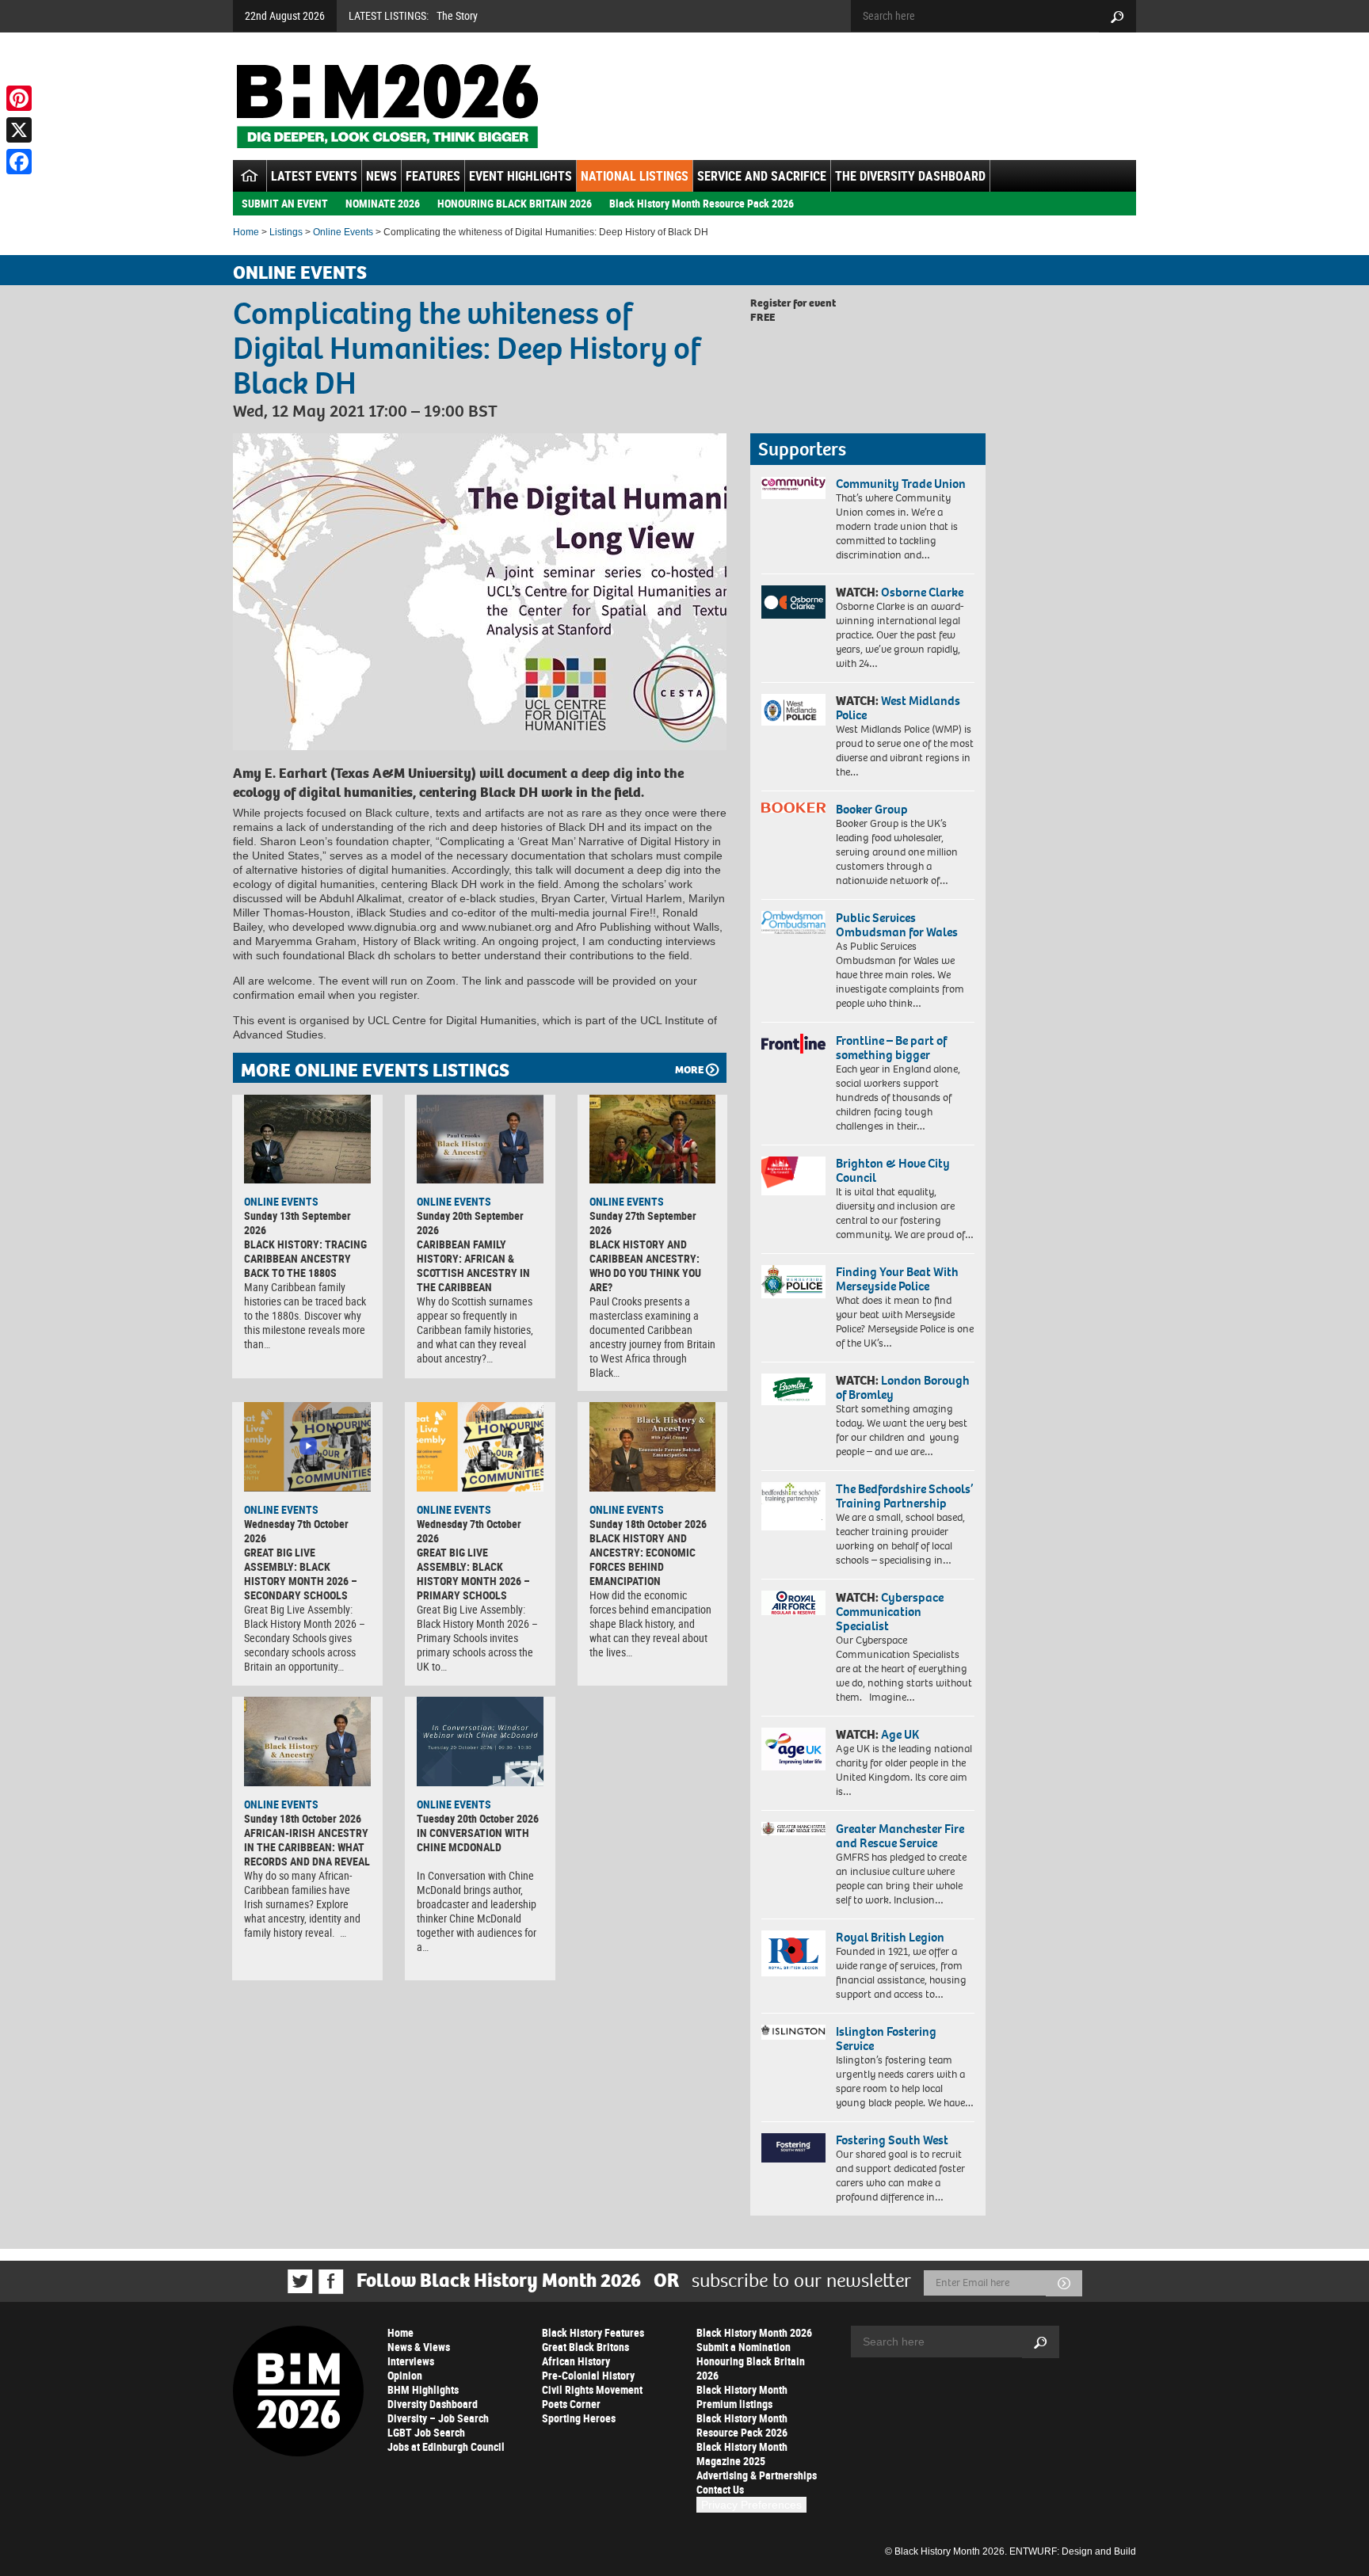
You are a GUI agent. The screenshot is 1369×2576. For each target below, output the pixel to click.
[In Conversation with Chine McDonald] (480, 1741)
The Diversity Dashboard (910, 176)
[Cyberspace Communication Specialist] (793, 1603)
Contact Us (720, 2489)
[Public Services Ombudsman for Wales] (793, 922)
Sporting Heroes (579, 2418)
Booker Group (873, 809)
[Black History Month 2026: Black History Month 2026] (387, 106)
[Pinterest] (19, 98)
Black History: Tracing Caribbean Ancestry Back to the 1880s (305, 1258)
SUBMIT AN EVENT (285, 203)
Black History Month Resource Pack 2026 (702, 203)
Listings (286, 232)
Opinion (405, 2375)
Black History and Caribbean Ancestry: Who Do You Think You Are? (645, 1265)
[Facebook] (19, 162)
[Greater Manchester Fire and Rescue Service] (793, 1829)
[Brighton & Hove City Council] (793, 1176)
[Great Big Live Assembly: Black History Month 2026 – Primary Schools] (480, 1446)
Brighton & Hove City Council (893, 1170)
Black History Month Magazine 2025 (742, 2454)
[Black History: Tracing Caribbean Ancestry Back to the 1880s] (307, 1139)
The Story (457, 15)
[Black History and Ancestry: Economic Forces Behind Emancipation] (653, 1446)
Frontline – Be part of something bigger (891, 1048)
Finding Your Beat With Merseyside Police (897, 1279)
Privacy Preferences (751, 2505)
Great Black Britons (585, 2347)
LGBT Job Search (426, 2432)
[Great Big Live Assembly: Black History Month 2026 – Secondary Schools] (307, 1446)
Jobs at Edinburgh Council (446, 2446)
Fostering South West (892, 2140)
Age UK (900, 1734)
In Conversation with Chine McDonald (473, 1840)
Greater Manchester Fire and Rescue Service (900, 1836)
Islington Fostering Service (886, 2039)
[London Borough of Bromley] (793, 1389)
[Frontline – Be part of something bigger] (793, 1044)
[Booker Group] (793, 808)
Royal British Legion (890, 1937)
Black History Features (593, 2332)
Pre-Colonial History (588, 2375)
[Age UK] (793, 1749)
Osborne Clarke (922, 592)
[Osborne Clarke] (793, 602)
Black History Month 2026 (754, 2332)
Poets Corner (571, 2404)
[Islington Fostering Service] (793, 2032)
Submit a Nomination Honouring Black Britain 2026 (751, 2361)
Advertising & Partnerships (757, 2475)
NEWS (381, 176)
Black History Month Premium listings (742, 2397)
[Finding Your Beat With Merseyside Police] (793, 1282)
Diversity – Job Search (438, 2418)
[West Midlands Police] (793, 710)
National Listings (635, 176)
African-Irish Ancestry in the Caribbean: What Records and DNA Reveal (307, 1847)
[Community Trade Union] (793, 488)
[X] (19, 130)
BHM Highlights (423, 2389)
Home (246, 232)
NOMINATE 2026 (383, 203)
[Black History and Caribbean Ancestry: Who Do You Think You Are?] (653, 1139)
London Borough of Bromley (903, 1387)
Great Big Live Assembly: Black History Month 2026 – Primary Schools (473, 1574)
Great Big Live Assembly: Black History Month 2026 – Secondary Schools (301, 1574)
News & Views (419, 2347)
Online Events (343, 232)
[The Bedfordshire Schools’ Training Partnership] (793, 1506)
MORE (689, 1070)
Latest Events (314, 176)
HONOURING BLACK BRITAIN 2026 (515, 203)
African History (576, 2361)
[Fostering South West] (793, 2148)
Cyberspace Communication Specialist (890, 1612)
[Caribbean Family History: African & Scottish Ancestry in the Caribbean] (480, 1139)
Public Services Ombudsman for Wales (897, 925)
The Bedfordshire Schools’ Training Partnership (904, 1496)
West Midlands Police (898, 708)
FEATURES (433, 176)
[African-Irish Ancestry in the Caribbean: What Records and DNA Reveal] (307, 1741)
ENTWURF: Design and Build (1073, 2551)
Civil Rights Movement (592, 2389)
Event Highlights (521, 176)
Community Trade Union (901, 484)
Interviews (411, 2361)
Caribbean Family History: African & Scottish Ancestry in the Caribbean (473, 1265)
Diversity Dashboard (433, 2404)
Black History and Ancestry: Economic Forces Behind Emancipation (643, 1559)
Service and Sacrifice (762, 176)
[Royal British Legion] (793, 1953)
